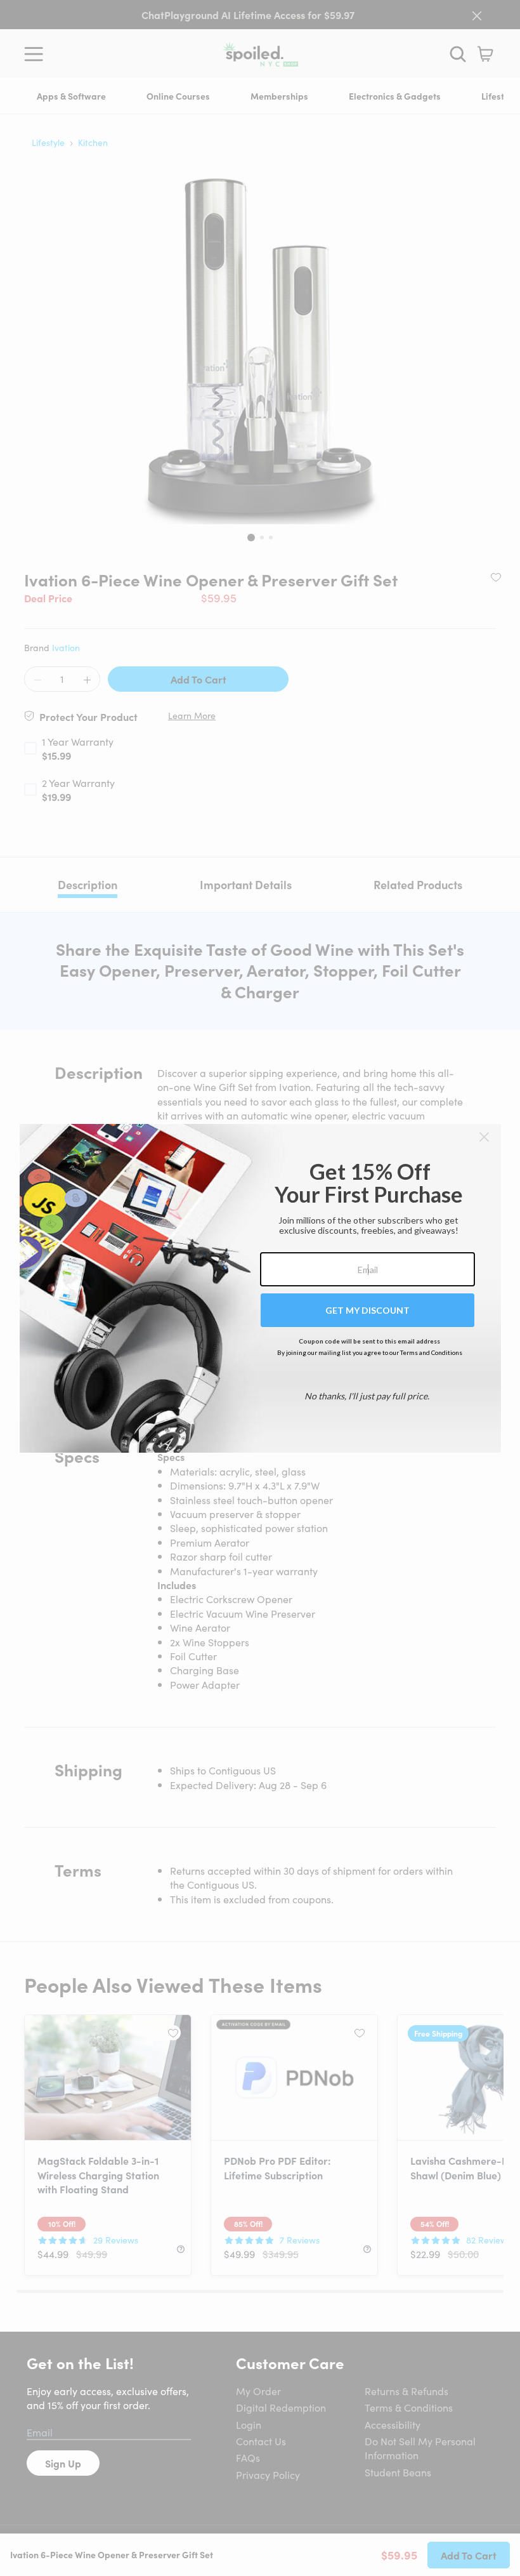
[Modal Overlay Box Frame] (260, 1288)
